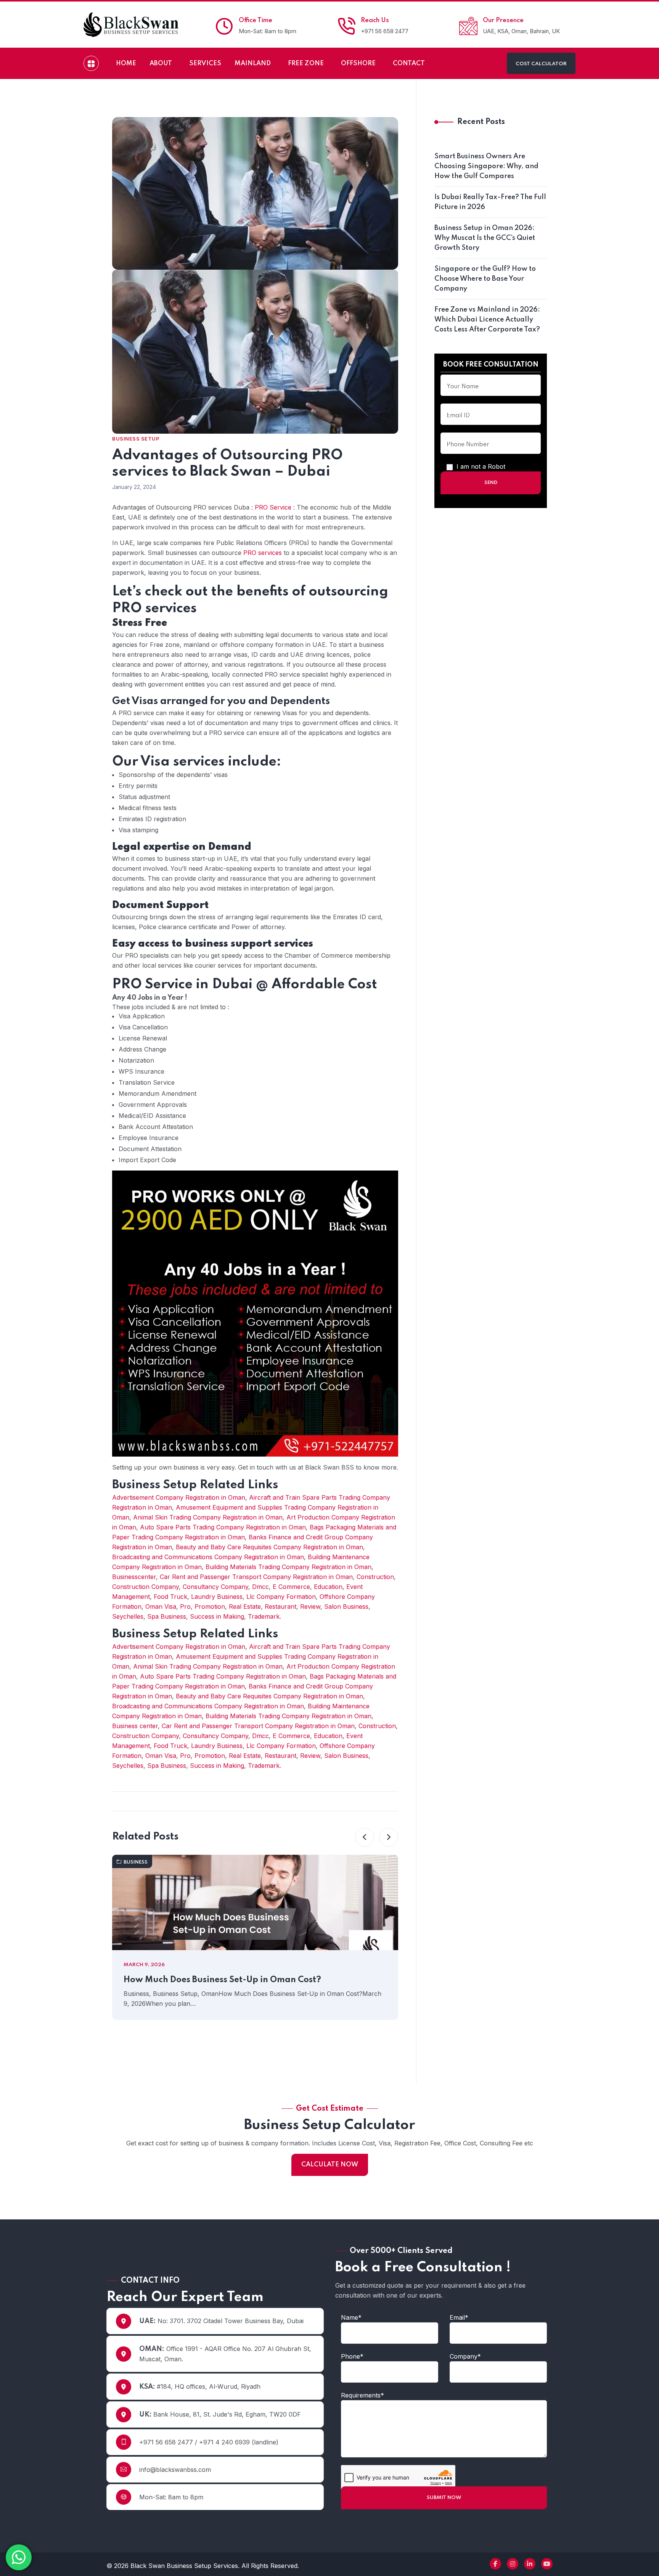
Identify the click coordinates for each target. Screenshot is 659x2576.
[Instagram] (513, 2564)
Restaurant (280, 1606)
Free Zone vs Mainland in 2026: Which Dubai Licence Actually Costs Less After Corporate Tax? (487, 320)
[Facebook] (495, 2564)
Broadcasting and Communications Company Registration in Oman (208, 1557)
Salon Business (346, 1606)
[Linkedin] (530, 2564)
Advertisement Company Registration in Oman (179, 1497)
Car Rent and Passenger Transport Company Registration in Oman (256, 1577)
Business (136, 1862)
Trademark (264, 1616)
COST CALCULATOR (541, 64)
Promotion (210, 1606)
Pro (185, 1606)
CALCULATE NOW (330, 2165)
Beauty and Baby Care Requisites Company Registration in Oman (269, 1547)
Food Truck (170, 1597)
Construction (375, 1577)
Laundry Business (217, 1597)
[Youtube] (547, 2564)
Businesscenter (134, 1577)
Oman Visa (161, 1606)
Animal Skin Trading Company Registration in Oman (208, 1517)
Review (310, 1606)
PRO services (263, 553)
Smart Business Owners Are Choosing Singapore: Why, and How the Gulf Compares (486, 166)
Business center (135, 1726)
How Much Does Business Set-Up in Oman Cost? (222, 1980)
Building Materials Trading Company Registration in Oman (289, 1567)
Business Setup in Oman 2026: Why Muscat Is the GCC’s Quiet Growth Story (485, 238)
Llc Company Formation (281, 1597)
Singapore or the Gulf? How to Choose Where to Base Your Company (485, 279)
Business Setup (136, 439)
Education (328, 1587)
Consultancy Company (215, 1587)
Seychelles (128, 1616)
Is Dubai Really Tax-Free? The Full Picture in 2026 (490, 202)
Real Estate (245, 1606)
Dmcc (260, 1587)
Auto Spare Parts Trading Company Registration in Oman (223, 1527)
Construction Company (145, 1587)
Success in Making (217, 1616)
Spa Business (167, 1616)
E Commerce (291, 1587)
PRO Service (273, 507)
